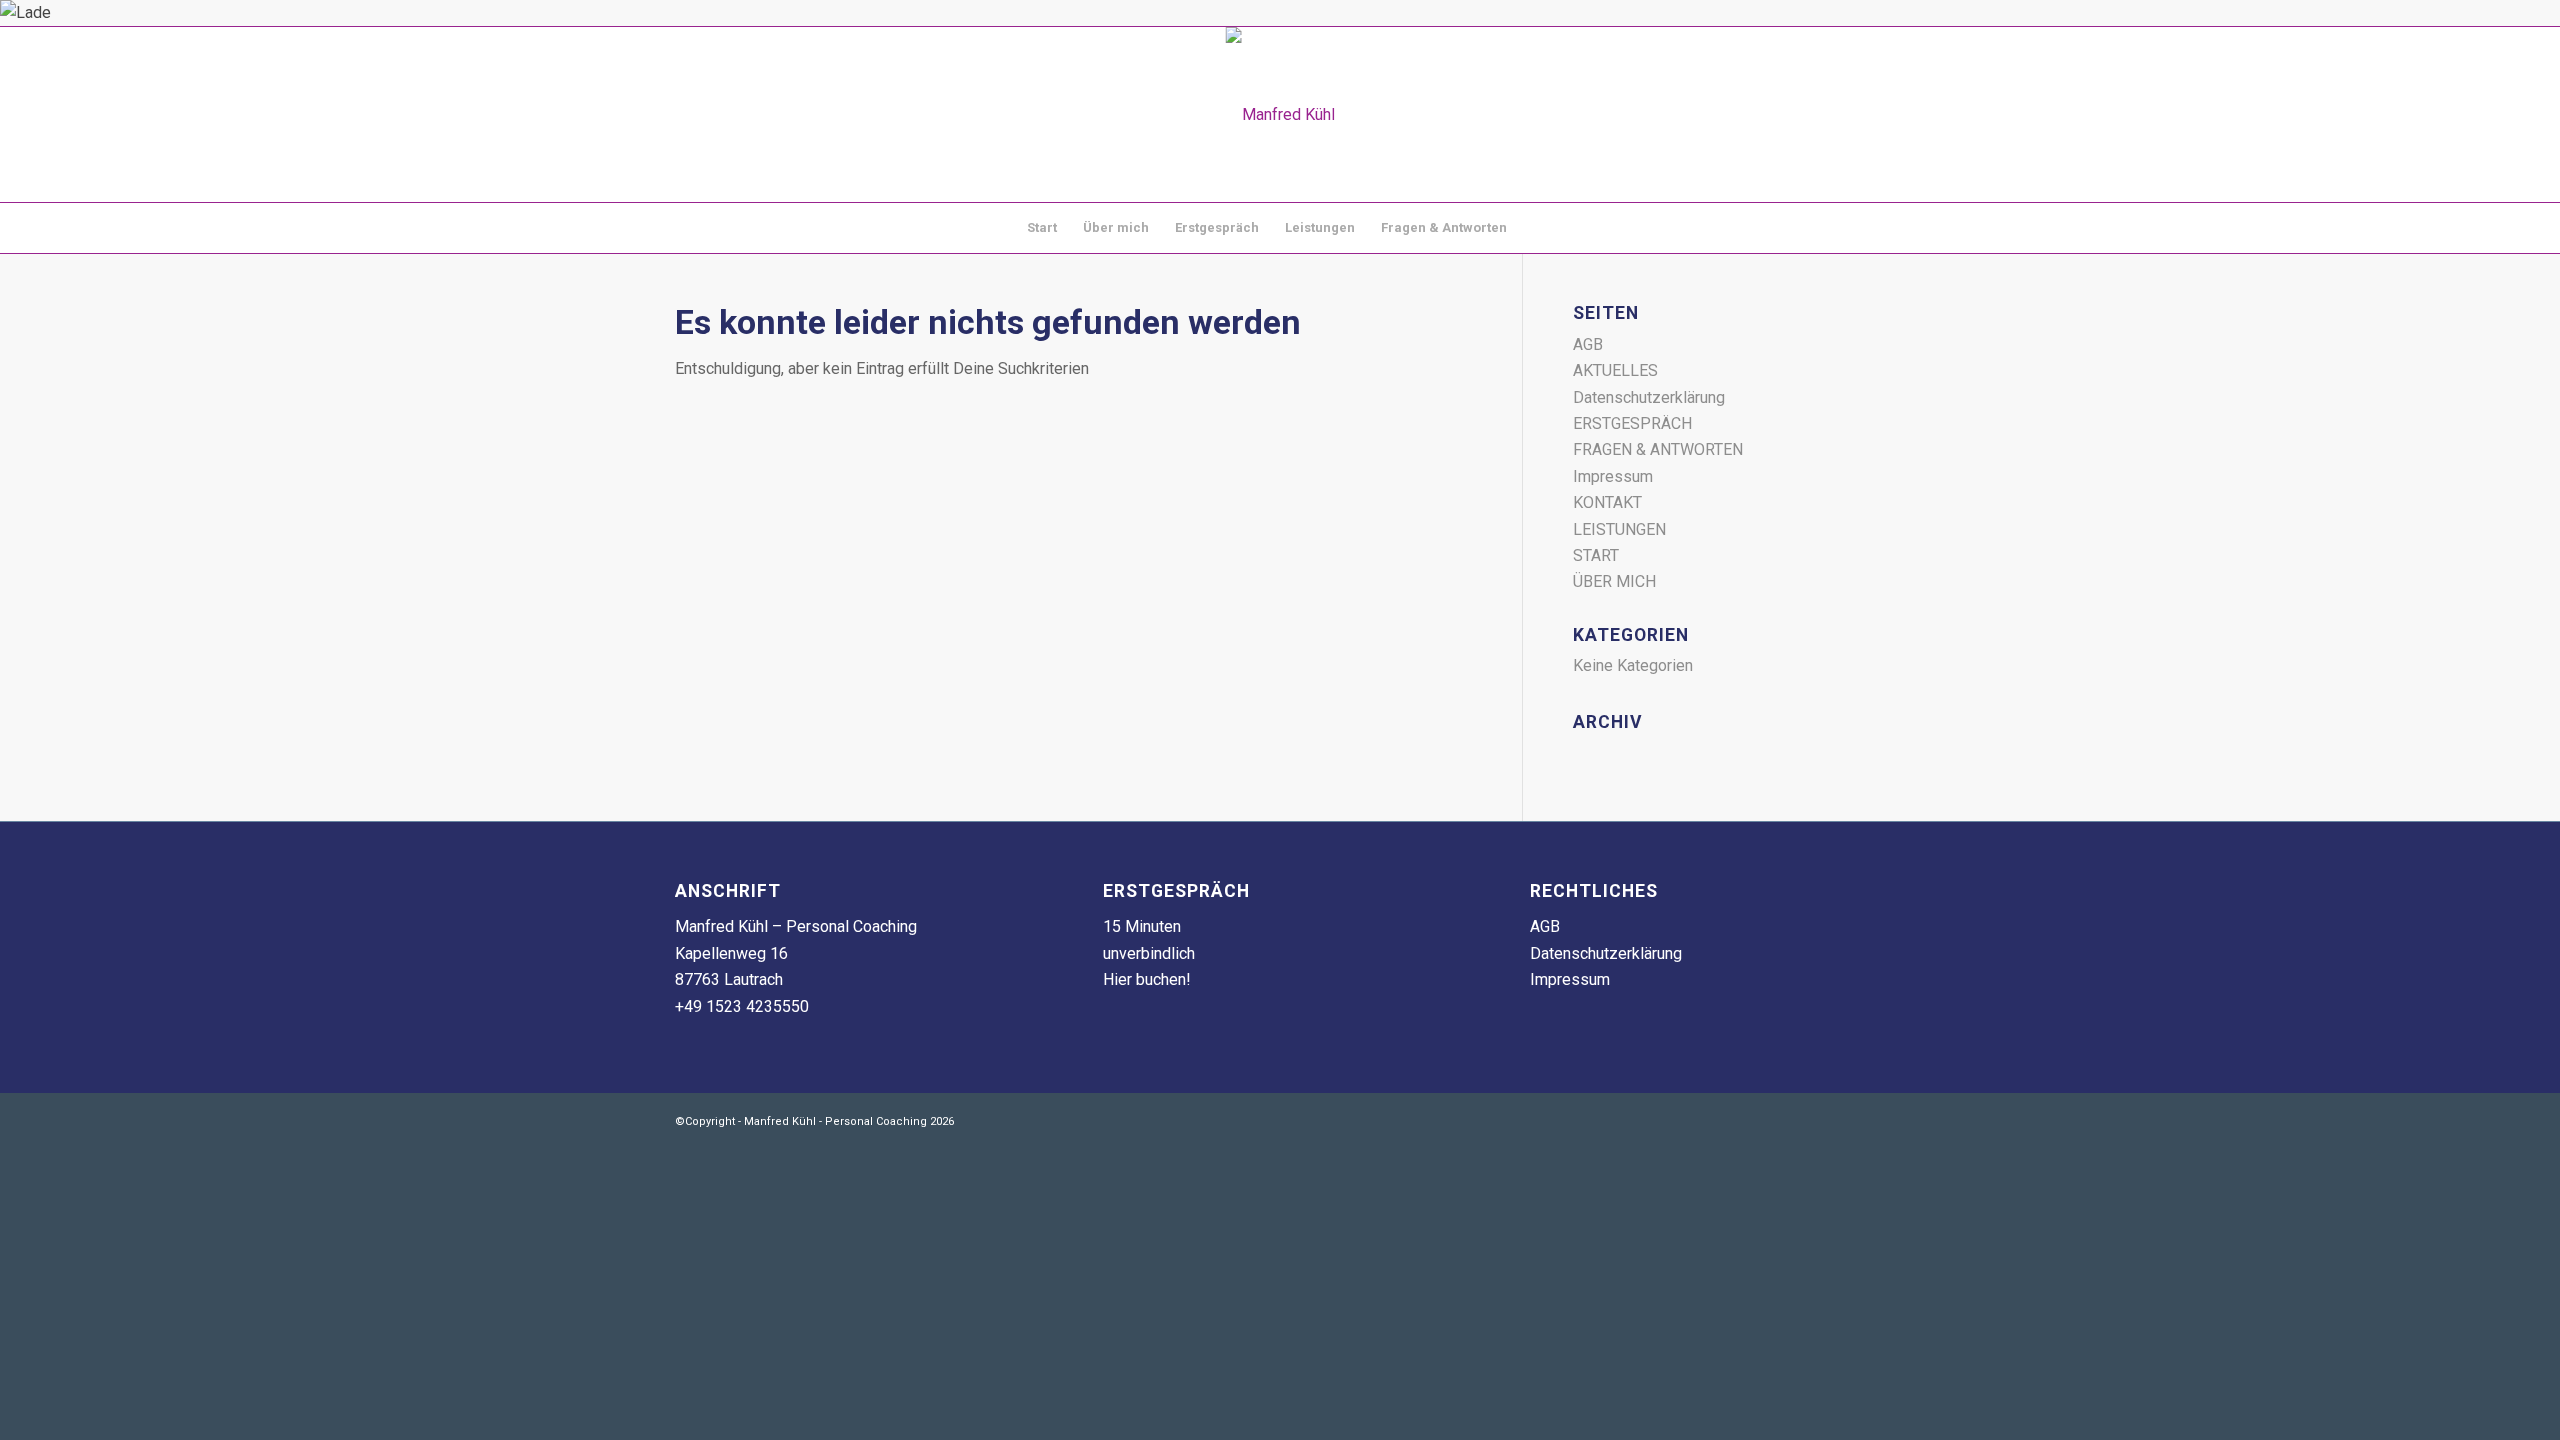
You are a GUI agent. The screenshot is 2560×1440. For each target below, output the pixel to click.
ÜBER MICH (1614, 581)
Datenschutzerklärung (1649, 397)
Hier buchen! (1147, 979)
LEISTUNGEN (1619, 529)
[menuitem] (1042, 228)
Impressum (1613, 476)
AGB (1588, 344)
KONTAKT (1607, 502)
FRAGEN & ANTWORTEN (1658, 449)
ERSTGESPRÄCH (1632, 423)
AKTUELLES (1615, 370)
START (1596, 555)
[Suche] (1533, 228)
